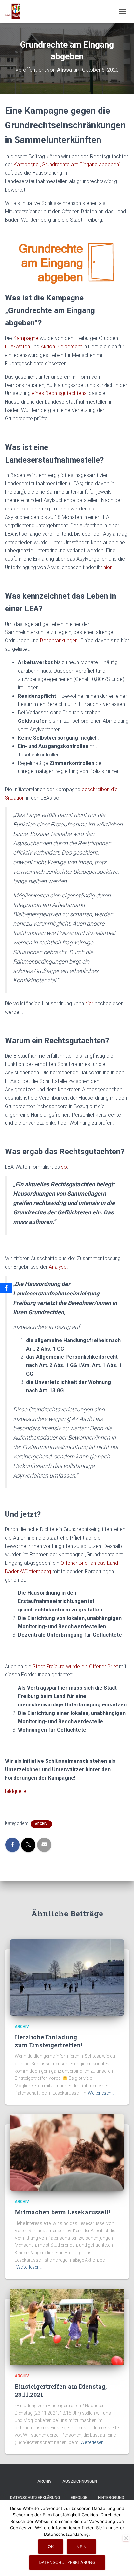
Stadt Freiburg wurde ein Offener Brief (75, 1666)
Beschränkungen (59, 641)
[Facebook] (6, 1288)
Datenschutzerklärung (35, 2498)
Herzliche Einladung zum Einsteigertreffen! (48, 2041)
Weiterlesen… (101, 2093)
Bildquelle (16, 1791)
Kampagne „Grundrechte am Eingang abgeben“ (67, 164)
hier (107, 567)
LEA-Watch (17, 347)
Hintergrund (111, 2498)
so (64, 1167)
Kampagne (26, 338)
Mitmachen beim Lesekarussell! (62, 2212)
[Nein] (126, 2538)
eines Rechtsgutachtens (59, 393)
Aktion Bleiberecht (61, 347)
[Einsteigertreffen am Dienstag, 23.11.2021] (67, 2326)
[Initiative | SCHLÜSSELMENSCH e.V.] (15, 11)
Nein (81, 2547)
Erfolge (79, 2498)
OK (51, 2547)
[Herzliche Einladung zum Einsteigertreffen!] (67, 1977)
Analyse (58, 1267)
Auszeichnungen (80, 2481)
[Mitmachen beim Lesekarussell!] (67, 2152)
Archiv (41, 1824)
